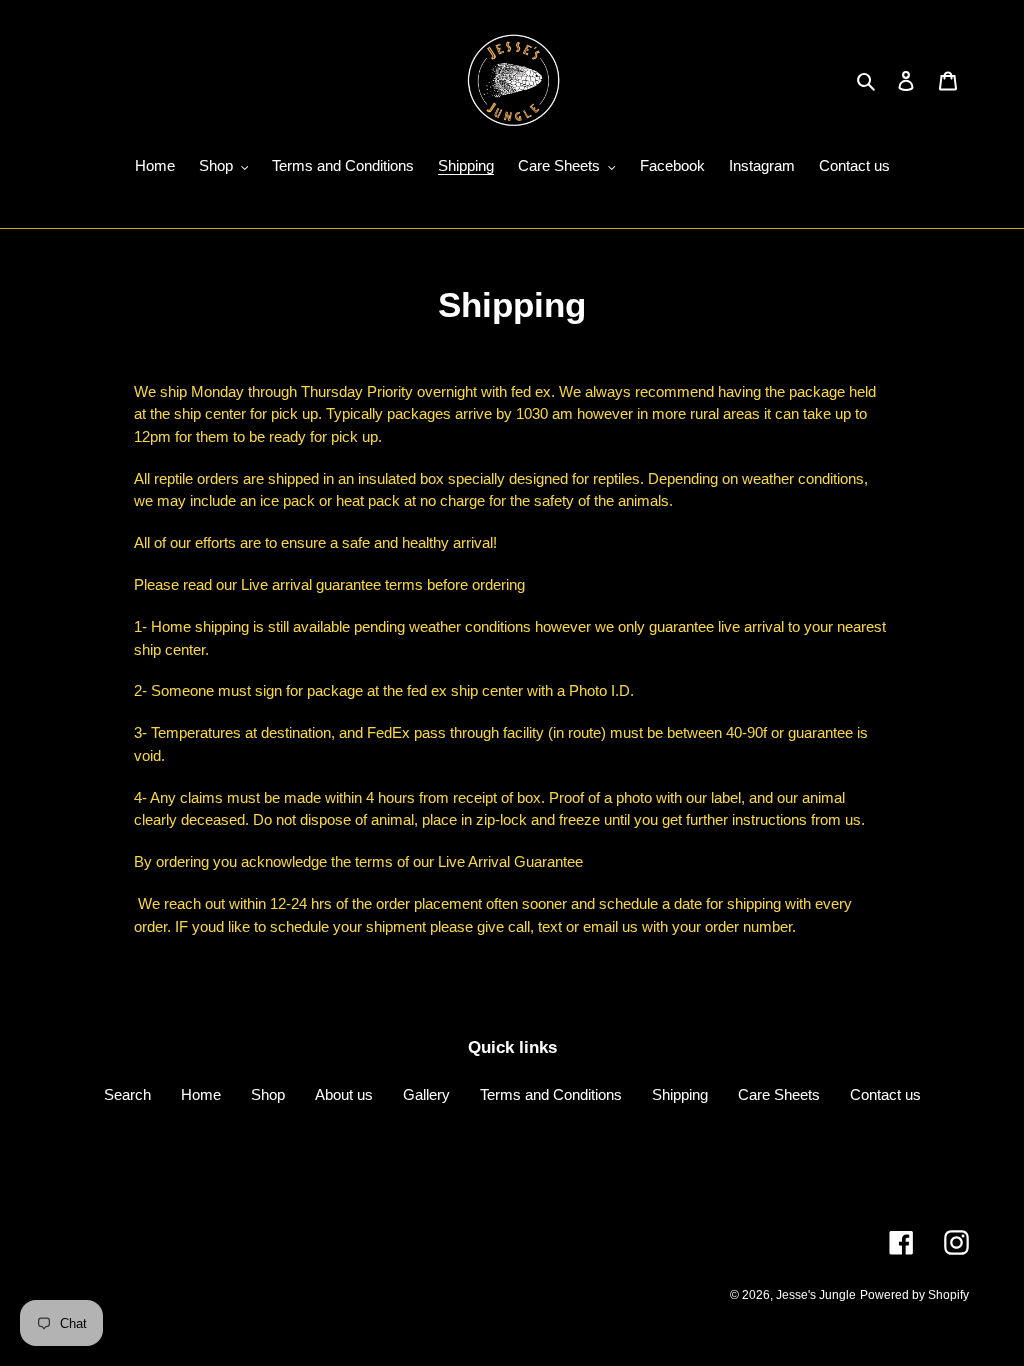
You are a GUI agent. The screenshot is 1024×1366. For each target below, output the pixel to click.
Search (127, 1094)
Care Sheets (779, 1094)
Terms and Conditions (551, 1094)
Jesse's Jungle (816, 1295)
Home (201, 1094)
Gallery (426, 1094)
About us (344, 1094)
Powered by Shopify (914, 1295)
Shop (268, 1094)
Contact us (885, 1094)
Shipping (680, 1094)
